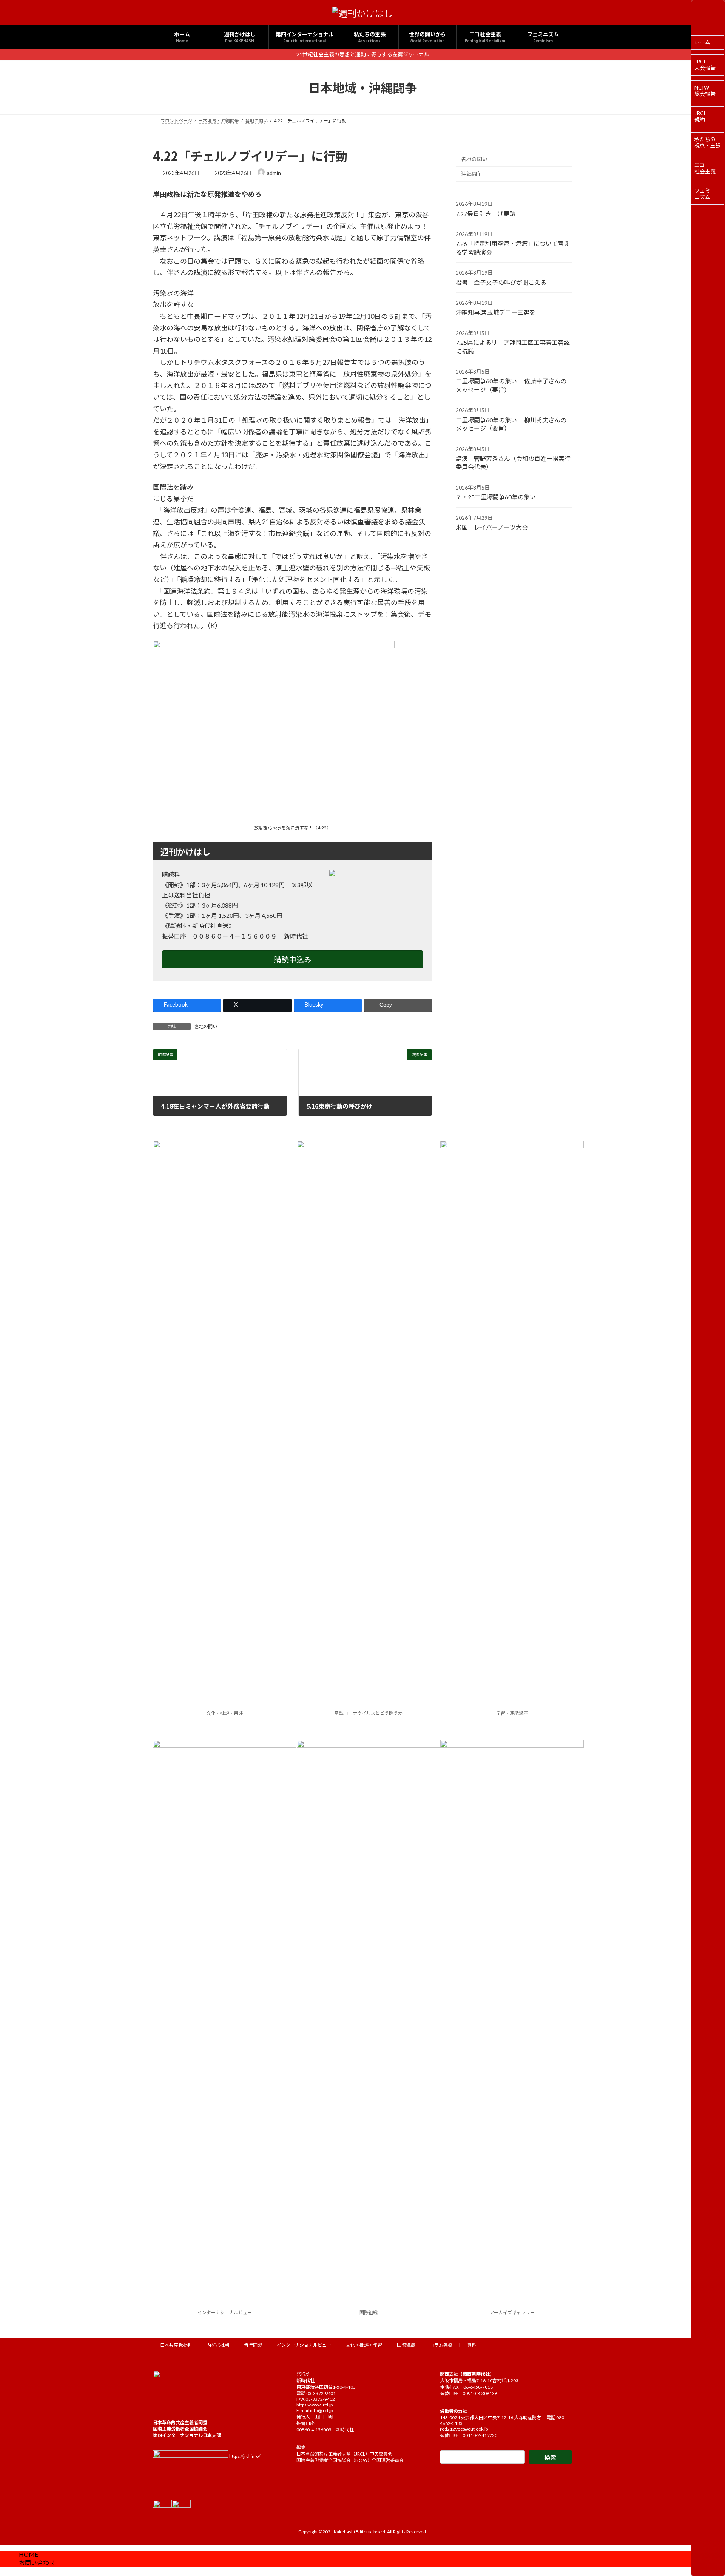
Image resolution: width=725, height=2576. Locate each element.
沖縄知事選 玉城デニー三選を (496, 313)
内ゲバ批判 (218, 2345)
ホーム (702, 42)
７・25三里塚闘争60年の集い (496, 497)
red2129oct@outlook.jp (464, 2429)
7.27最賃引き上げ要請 (486, 214)
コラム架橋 (441, 2345)
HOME (29, 2554)
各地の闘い (206, 1026)
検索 (550, 2457)
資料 (472, 2345)
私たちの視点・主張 (708, 142)
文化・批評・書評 (225, 1713)
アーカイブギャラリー (512, 2313)
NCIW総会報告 (705, 91)
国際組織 (369, 2313)
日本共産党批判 (176, 2345)
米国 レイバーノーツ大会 (492, 527)
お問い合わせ (37, 2563)
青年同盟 (253, 2345)
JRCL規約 (700, 116)
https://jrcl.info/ (245, 2456)
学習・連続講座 (512, 1713)
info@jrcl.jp (321, 2410)
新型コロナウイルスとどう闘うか (369, 1713)
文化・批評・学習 (364, 2345)
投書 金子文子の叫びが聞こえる (501, 282)
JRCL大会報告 (705, 65)
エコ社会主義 (705, 168)
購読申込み (293, 959)
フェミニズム (702, 194)
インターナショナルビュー (225, 2313)
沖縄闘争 (472, 174)
